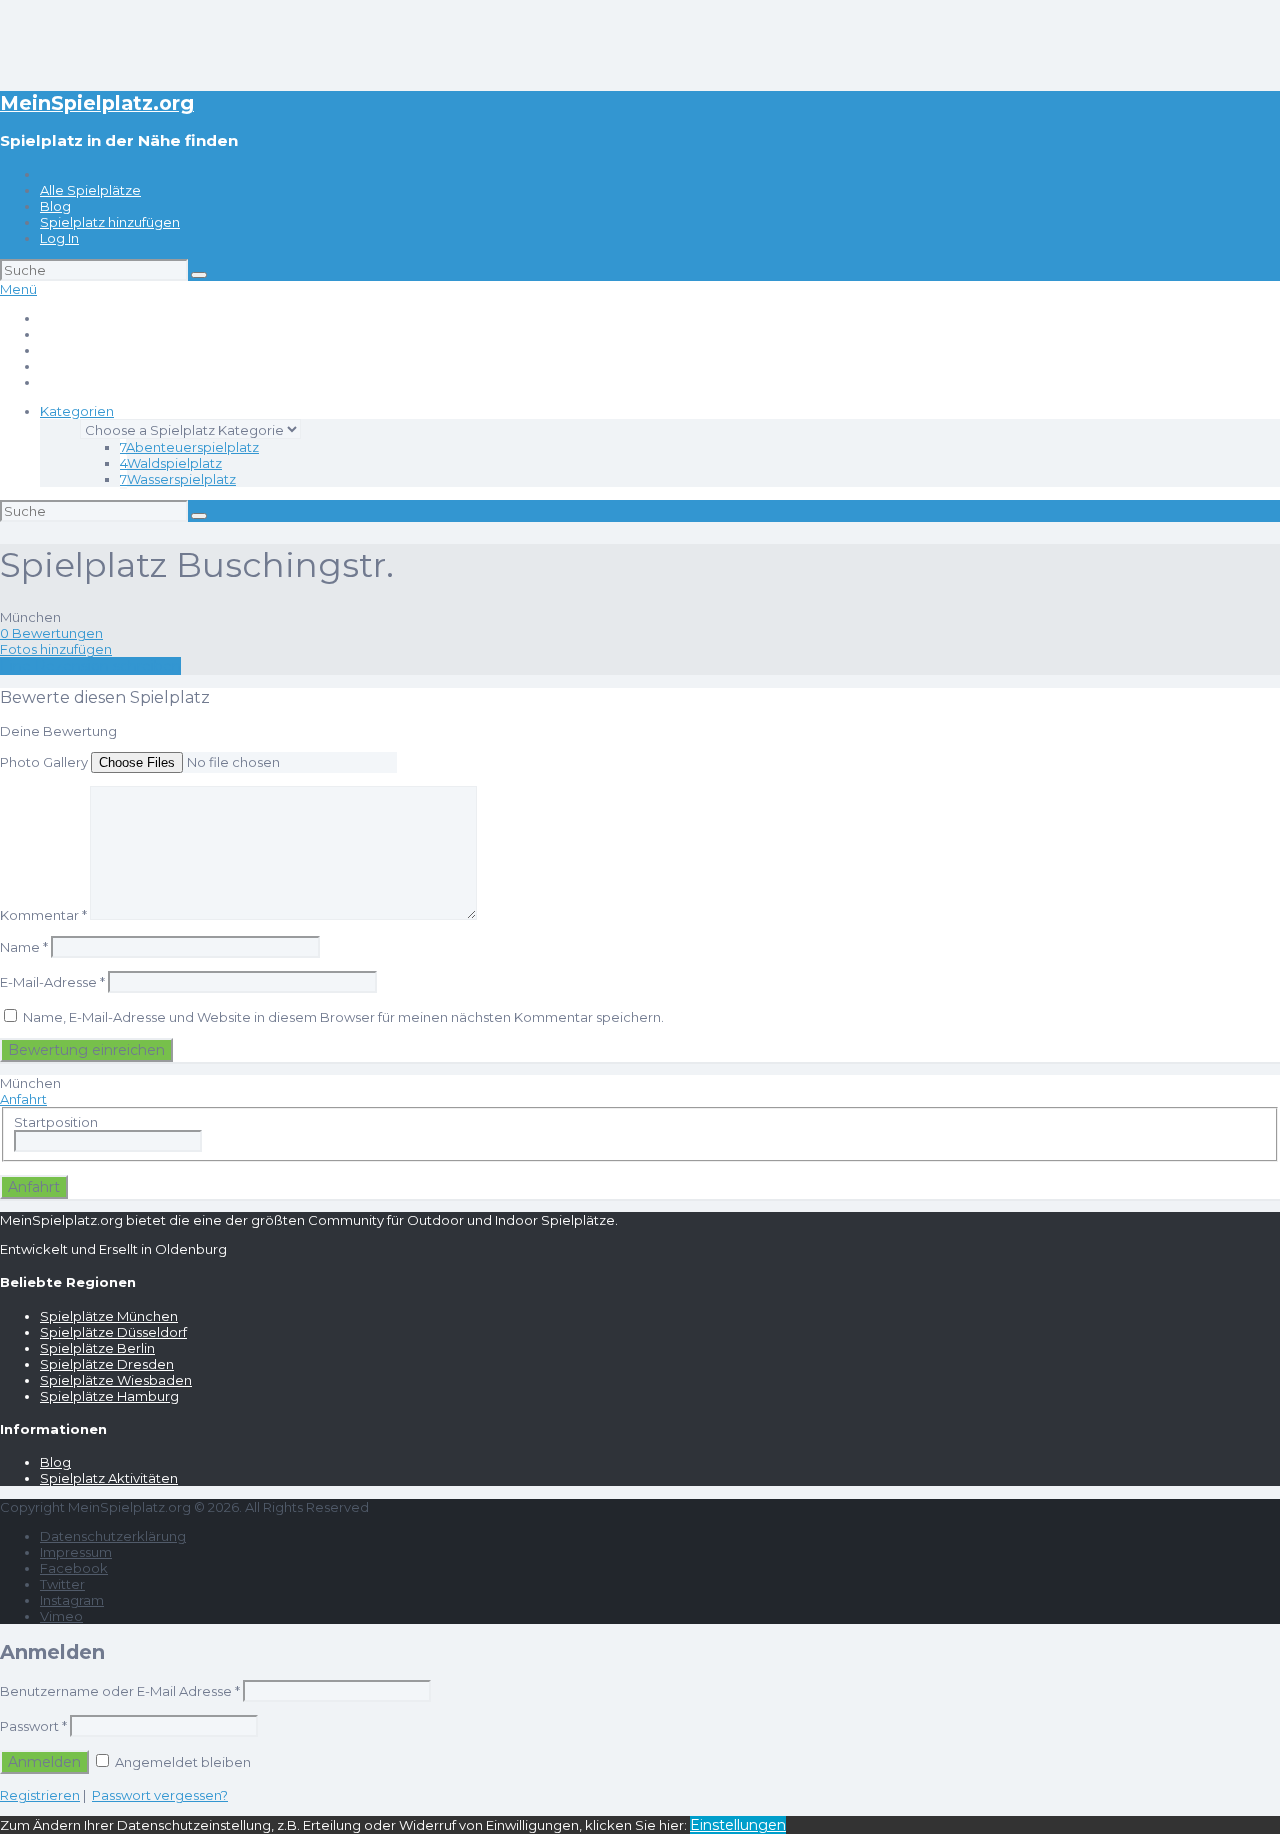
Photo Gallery (44, 762)
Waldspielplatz (171, 463)
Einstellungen (738, 1825)
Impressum (76, 1552)
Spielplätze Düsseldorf (113, 1332)
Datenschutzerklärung (113, 1536)
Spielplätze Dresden (107, 1364)
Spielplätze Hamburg (109, 1396)
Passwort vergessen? (160, 1795)
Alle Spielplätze (90, 190)
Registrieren (40, 1795)
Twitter (62, 1584)
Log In (59, 238)
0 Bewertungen (51, 633)
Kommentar (43, 915)
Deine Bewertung (58, 731)
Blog (55, 206)
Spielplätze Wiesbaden (116, 1380)
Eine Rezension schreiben (90, 666)
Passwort (33, 1726)
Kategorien (77, 411)
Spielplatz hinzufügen (110, 222)
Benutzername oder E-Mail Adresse (120, 1691)
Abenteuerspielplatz (189, 447)
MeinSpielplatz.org (97, 103)
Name (24, 947)
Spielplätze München (109, 1316)
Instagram (72, 1600)
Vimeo (61, 1616)
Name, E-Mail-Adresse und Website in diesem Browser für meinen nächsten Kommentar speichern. (343, 1017)
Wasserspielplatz (178, 479)
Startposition (56, 1122)
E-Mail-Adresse (52, 982)
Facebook (74, 1568)
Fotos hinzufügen (56, 649)
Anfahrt (23, 1099)
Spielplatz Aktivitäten (109, 1478)
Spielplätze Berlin (97, 1348)
